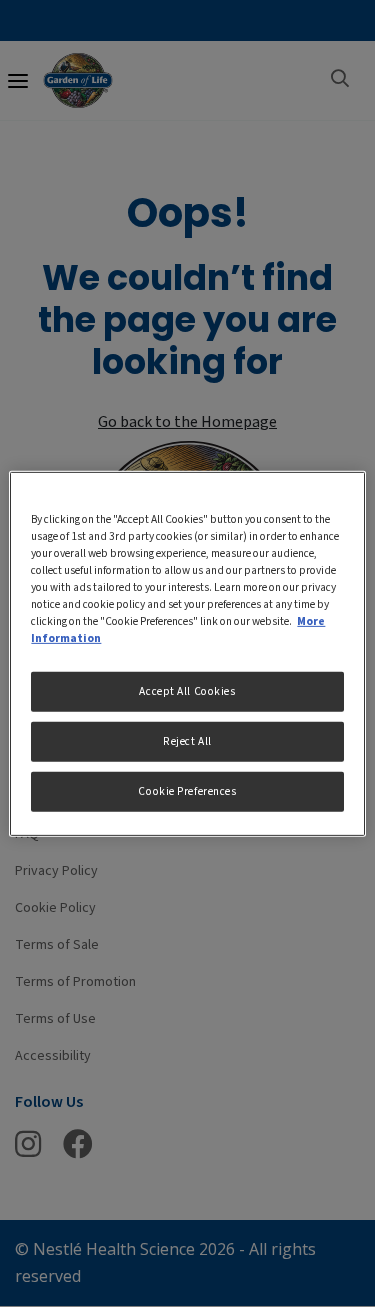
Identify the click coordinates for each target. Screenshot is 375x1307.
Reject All (187, 741)
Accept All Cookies (187, 691)
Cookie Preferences (187, 791)
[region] (187, 653)
